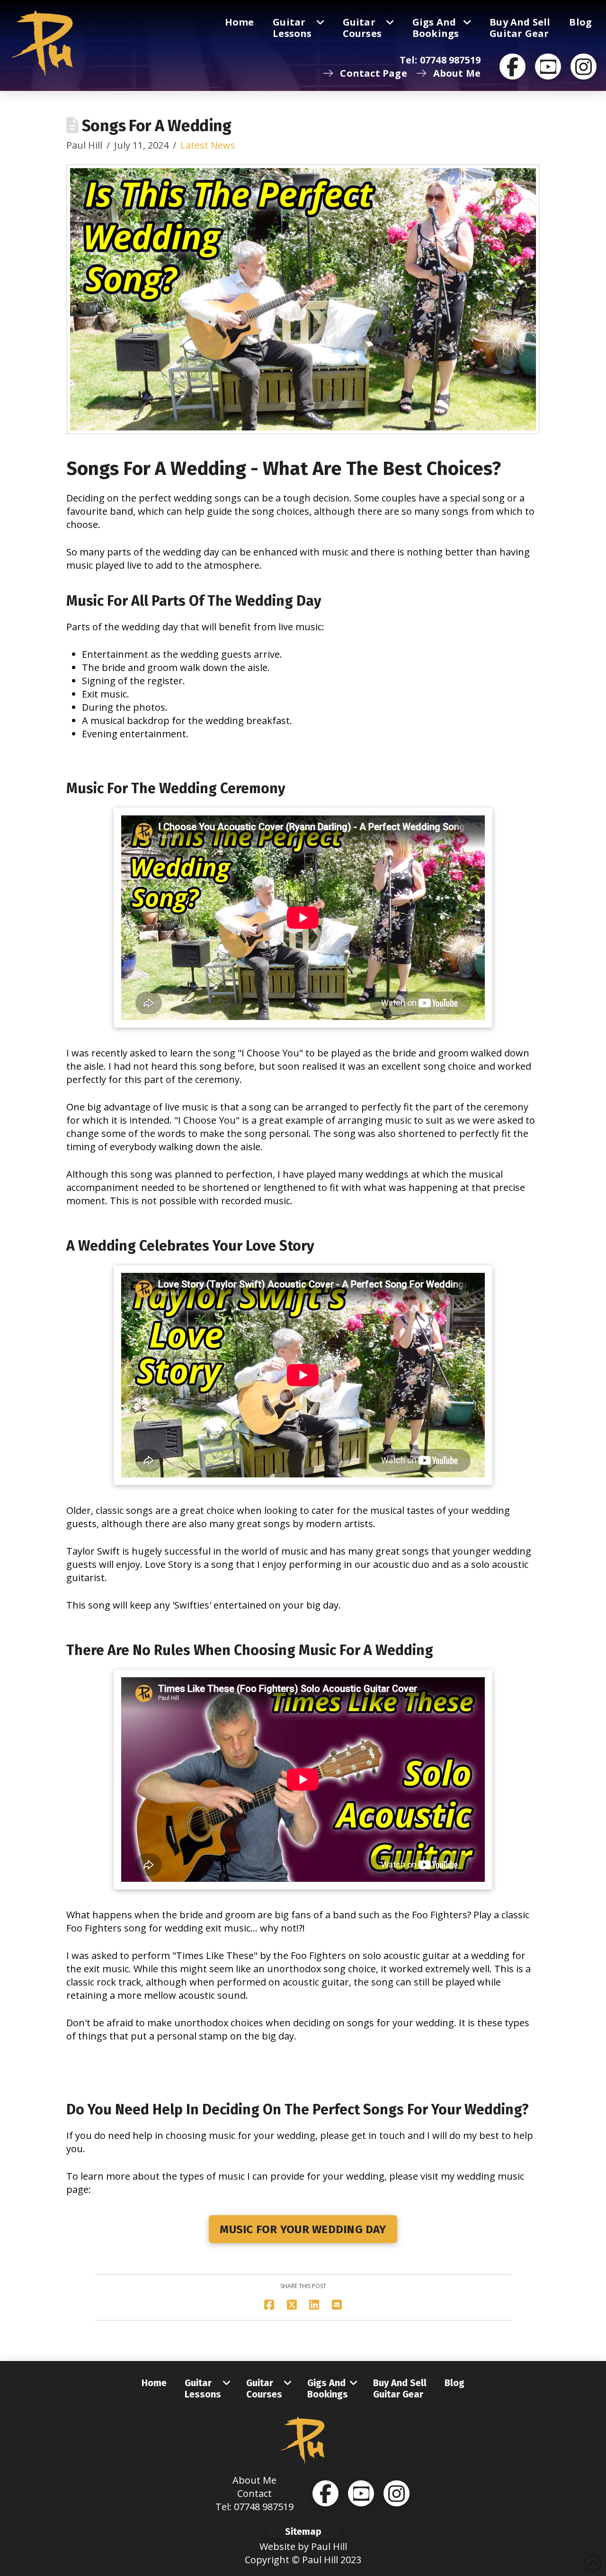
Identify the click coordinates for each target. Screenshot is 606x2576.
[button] (303, 2531)
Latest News (208, 145)
